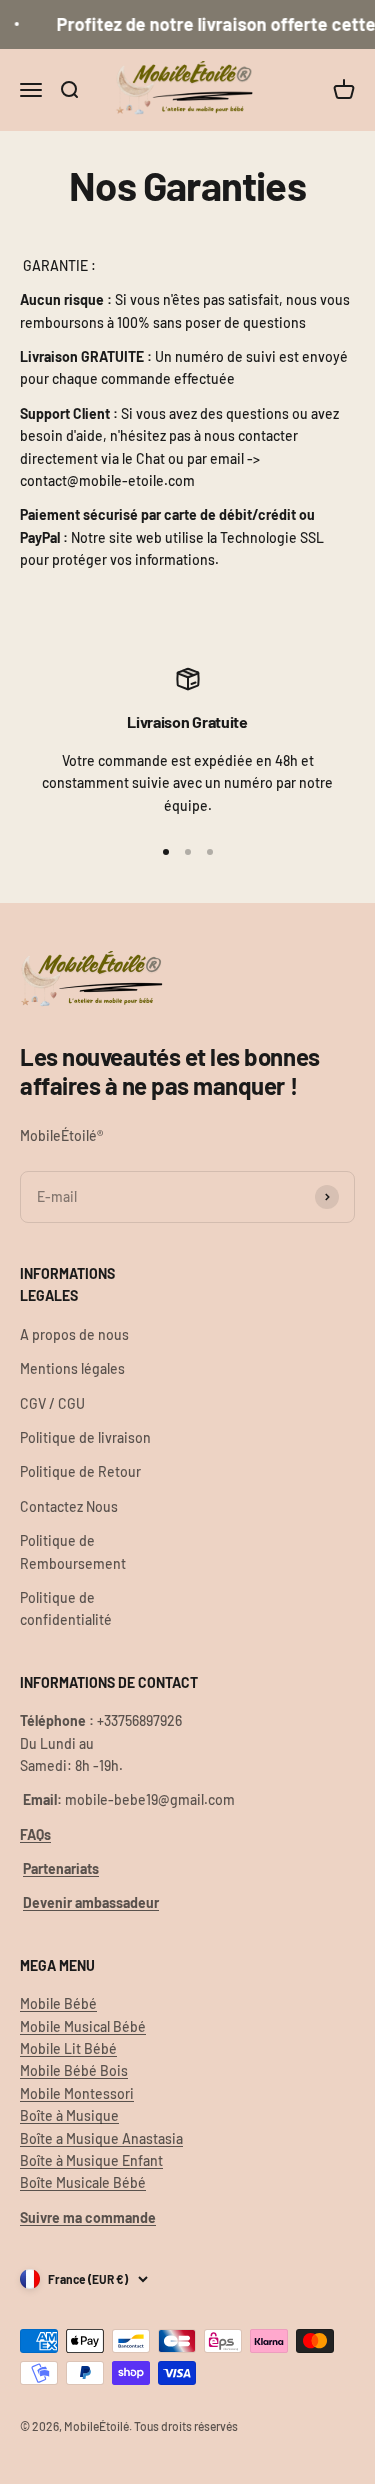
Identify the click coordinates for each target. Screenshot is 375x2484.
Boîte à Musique (69, 2115)
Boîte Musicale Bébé (83, 2182)
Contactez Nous (69, 1506)
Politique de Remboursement (73, 1551)
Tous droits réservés (186, 2426)
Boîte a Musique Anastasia (101, 2138)
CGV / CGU (52, 1403)
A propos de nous (74, 1334)
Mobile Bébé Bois (74, 2070)
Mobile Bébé (58, 2003)
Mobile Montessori (77, 2093)
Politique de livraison (85, 1437)
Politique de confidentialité (66, 1608)
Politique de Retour (80, 1471)
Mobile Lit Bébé (68, 2048)
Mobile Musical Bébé (83, 2026)
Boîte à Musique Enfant (91, 2160)
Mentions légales (72, 1368)
